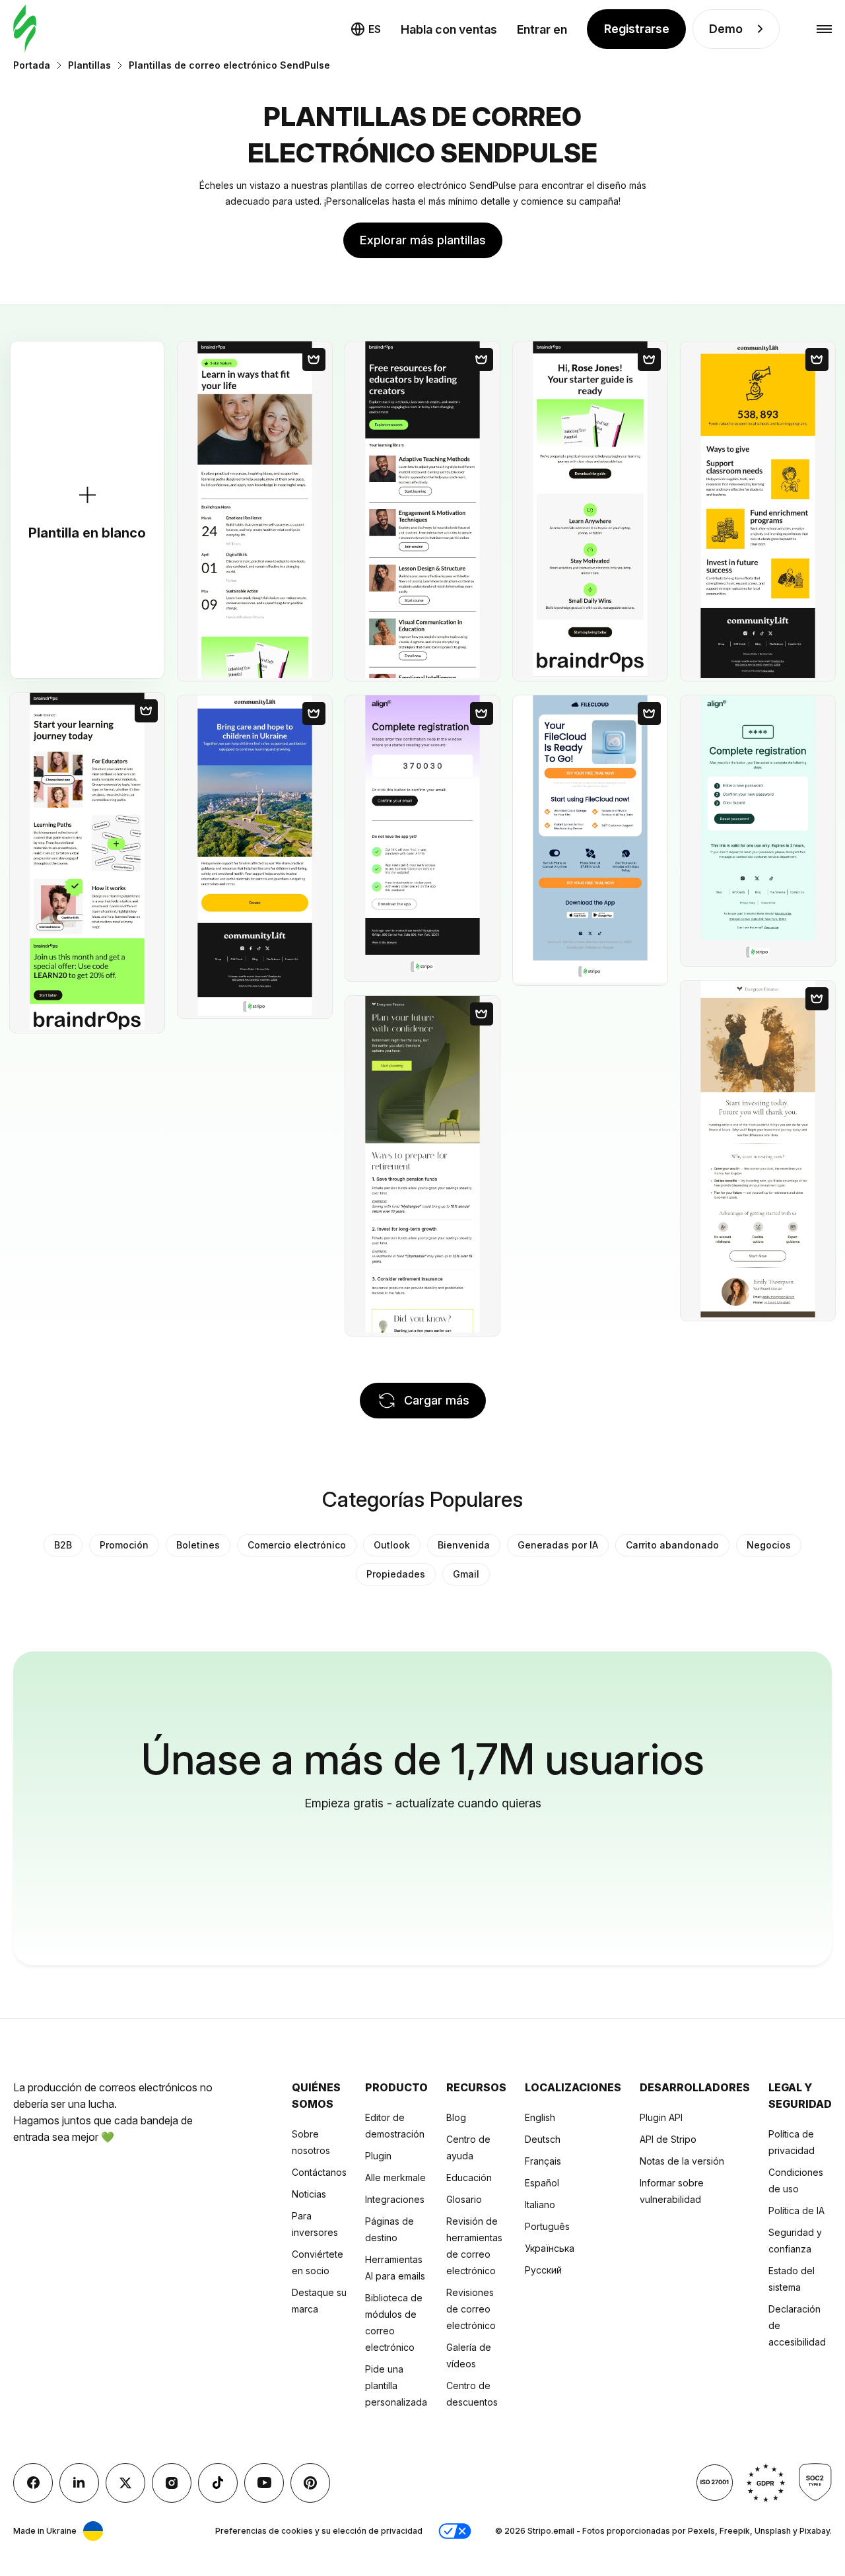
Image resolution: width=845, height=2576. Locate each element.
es (375, 29)
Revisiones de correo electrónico (471, 2309)
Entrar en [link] (542, 29)
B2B (63, 1545)
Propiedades (396, 1574)
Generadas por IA (558, 1545)
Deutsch (543, 2139)
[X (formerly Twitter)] (125, 2483)
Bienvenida (464, 1545)
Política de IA (796, 2210)
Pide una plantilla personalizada (396, 2385)
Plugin (378, 2156)
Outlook (392, 1545)
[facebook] (33, 2483)
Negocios (769, 1545)
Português (547, 2226)
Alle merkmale (395, 2177)
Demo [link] (726, 29)
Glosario (464, 2199)
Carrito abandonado (672, 1545)
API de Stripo (668, 2139)
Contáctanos (319, 2172)
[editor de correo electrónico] (25, 29)
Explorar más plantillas (423, 240)
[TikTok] (218, 2483)
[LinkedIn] (79, 2483)
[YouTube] (264, 2483)
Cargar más (437, 1400)
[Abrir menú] (824, 29)
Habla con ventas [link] (449, 29)
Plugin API (661, 2117)
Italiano (540, 2205)
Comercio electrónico (297, 1545)
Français (543, 2161)
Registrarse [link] (637, 29)
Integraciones (395, 2199)
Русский (543, 2270)
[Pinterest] (310, 2483)
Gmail (466, 1574)
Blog (456, 2117)
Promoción (124, 1545)
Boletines (198, 1545)
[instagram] (172, 2483)
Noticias (309, 2194)
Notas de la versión (682, 2161)
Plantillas (89, 65)
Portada (32, 65)
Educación (469, 2177)
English (540, 2117)
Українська (550, 2248)
